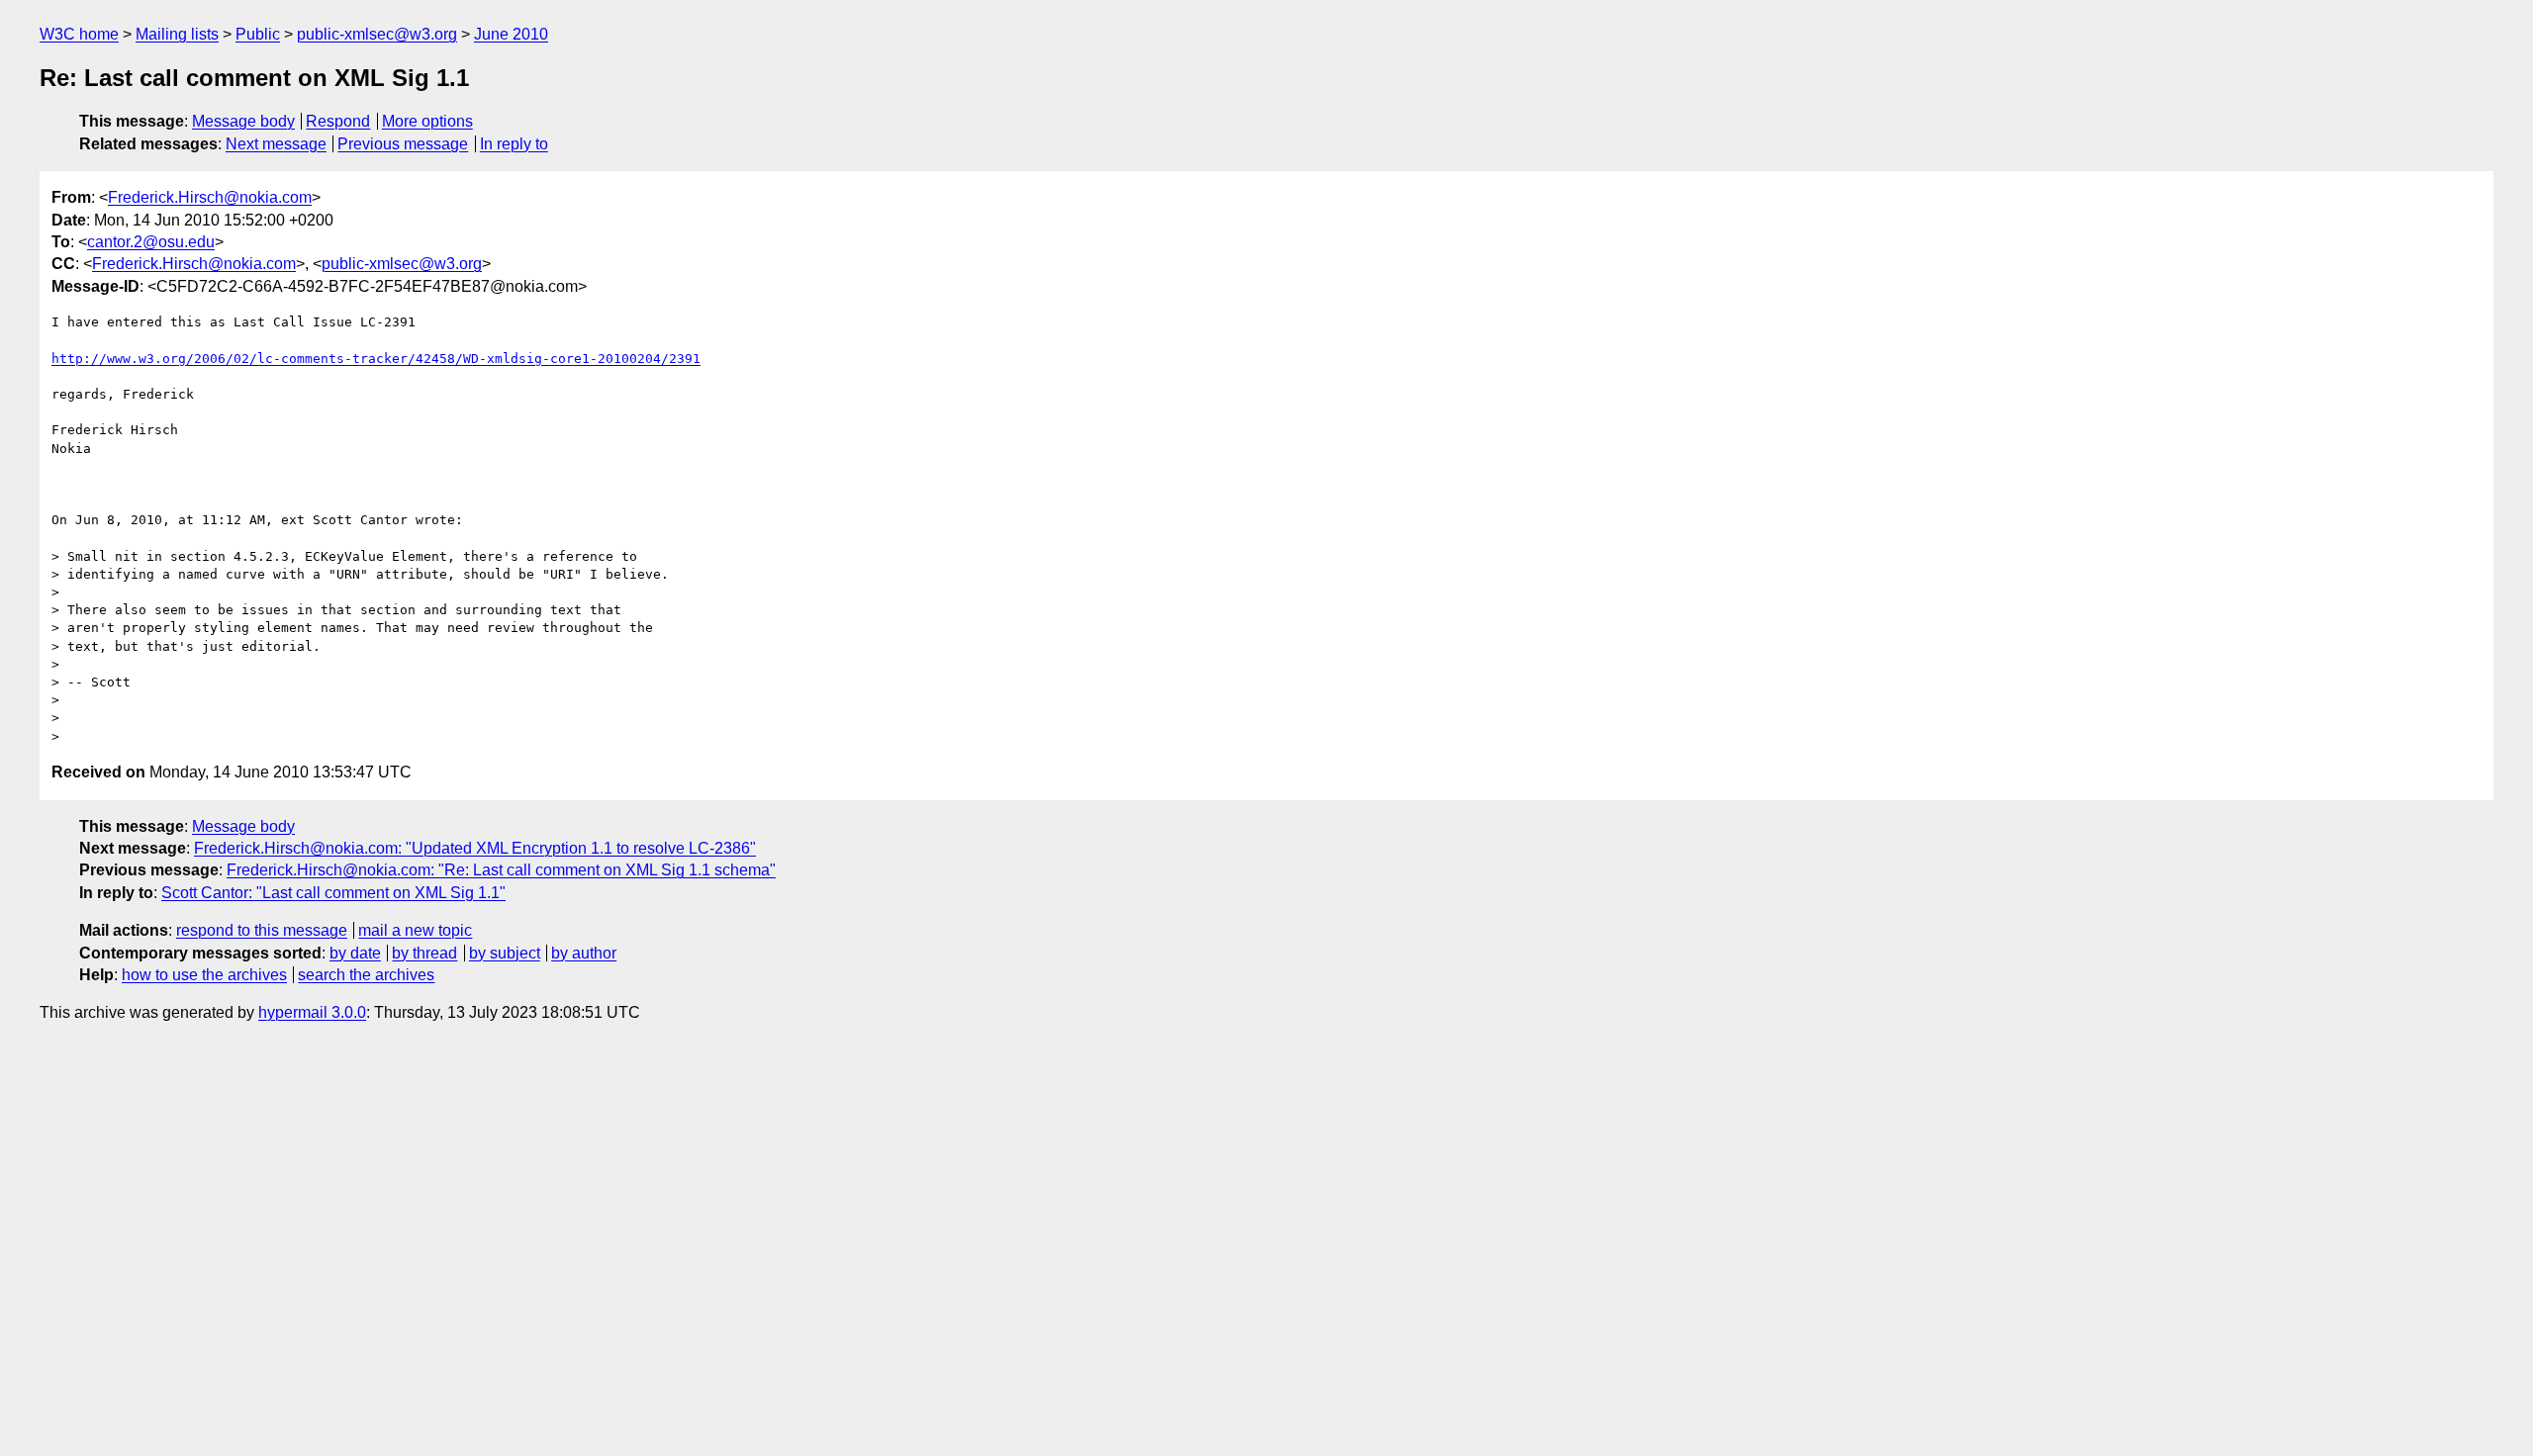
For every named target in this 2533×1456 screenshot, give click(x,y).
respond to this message (262, 930)
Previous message (403, 144)
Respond (338, 121)
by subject (505, 953)
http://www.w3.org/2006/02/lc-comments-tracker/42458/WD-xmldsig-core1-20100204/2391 (376, 359)
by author (584, 953)
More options (427, 121)
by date (355, 953)
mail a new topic (415, 930)
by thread (424, 953)
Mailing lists (177, 34)
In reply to (514, 144)
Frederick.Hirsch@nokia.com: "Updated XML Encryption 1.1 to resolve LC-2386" (475, 848)
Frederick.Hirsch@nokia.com (210, 197)
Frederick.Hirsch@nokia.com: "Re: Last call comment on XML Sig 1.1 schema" (501, 870)
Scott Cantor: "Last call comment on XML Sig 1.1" (333, 893)
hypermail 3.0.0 (312, 1012)
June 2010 (511, 34)
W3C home (79, 34)
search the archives (366, 975)
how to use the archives (204, 975)
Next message (276, 144)
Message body (243, 121)
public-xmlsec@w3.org (377, 34)
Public (258, 34)
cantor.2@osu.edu (151, 242)
